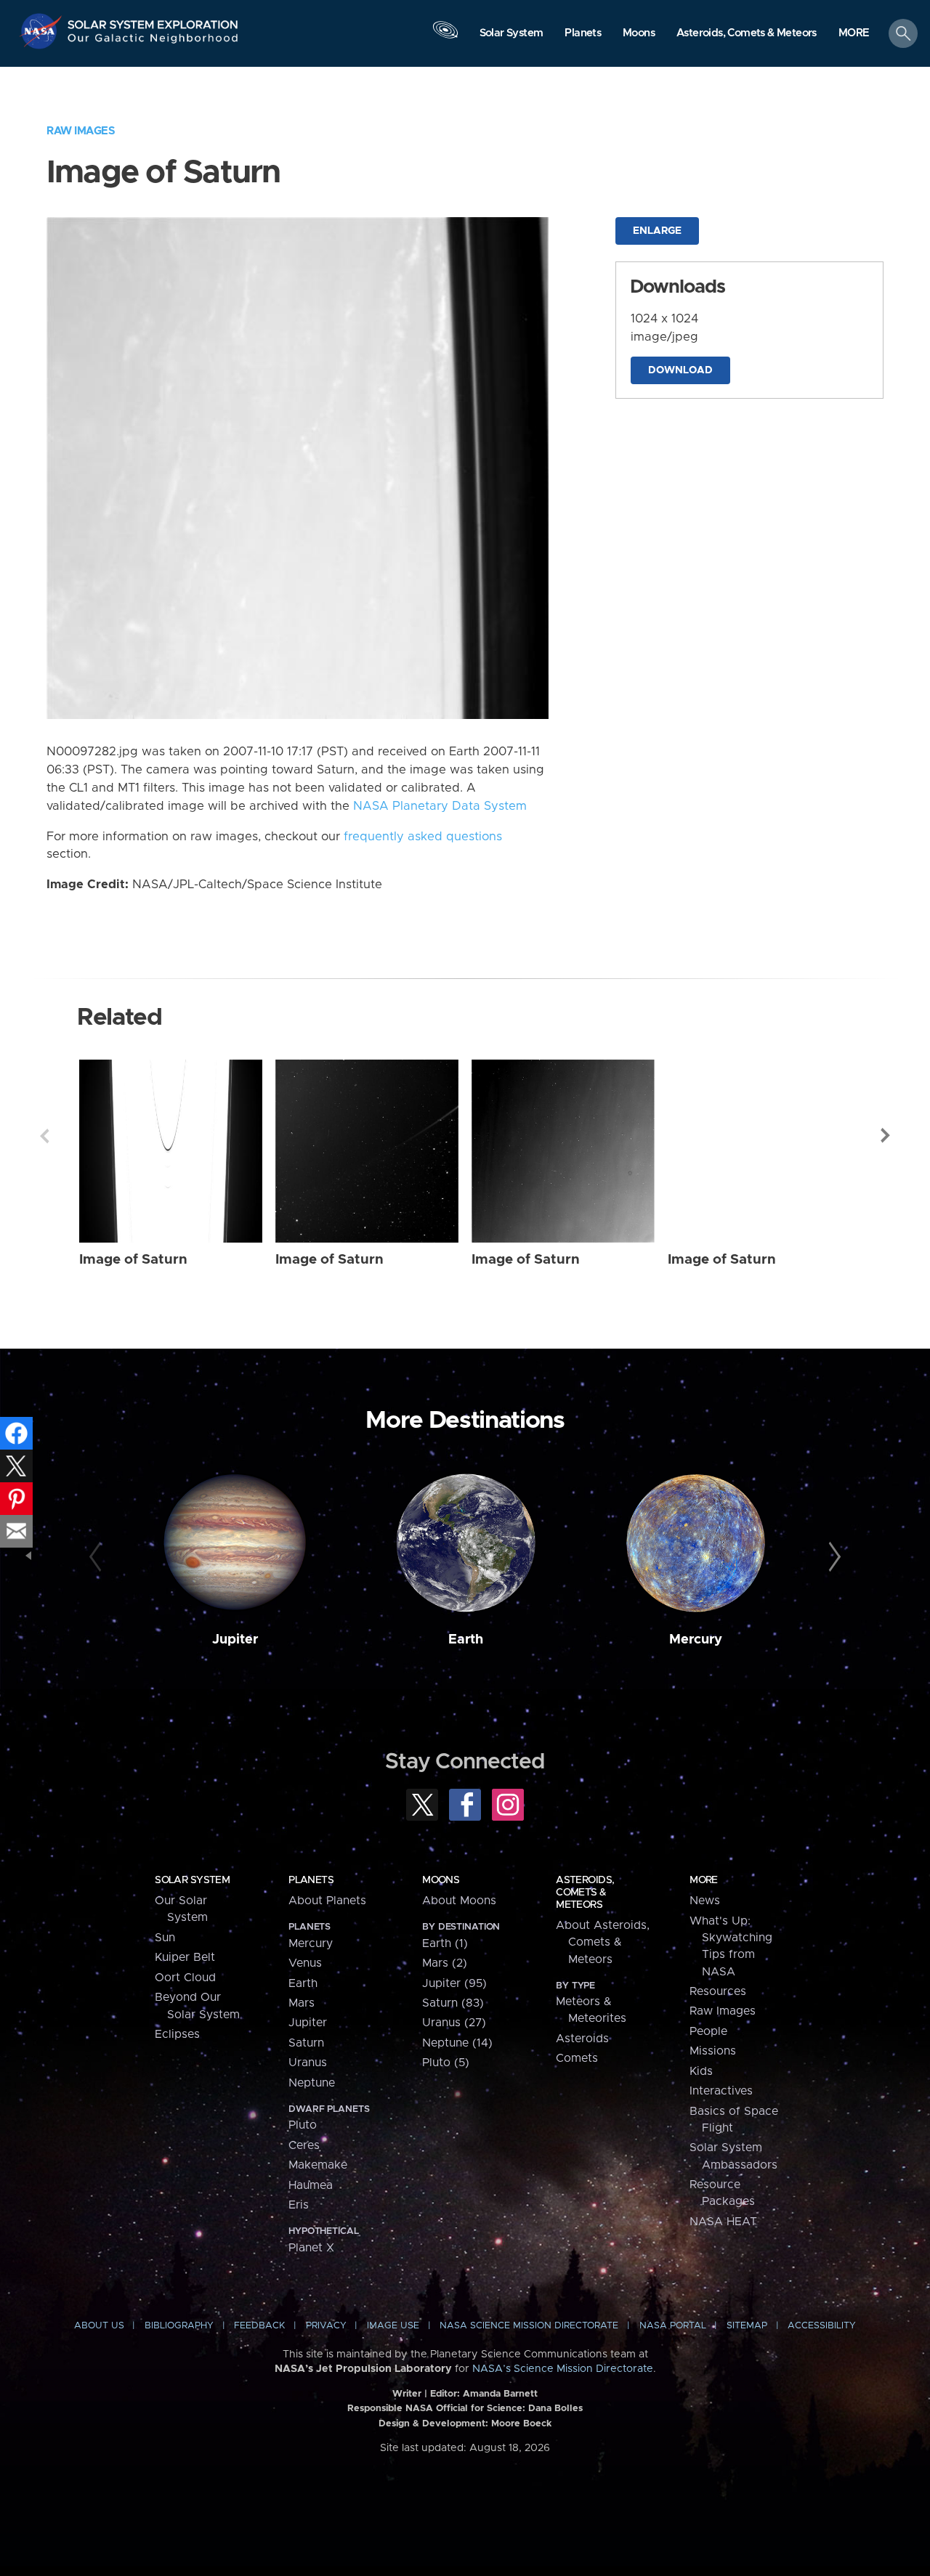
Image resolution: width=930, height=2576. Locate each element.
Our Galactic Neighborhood (153, 42)
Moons (441, 1880)
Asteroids (582, 2039)
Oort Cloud (185, 1978)
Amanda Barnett (500, 2394)
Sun (165, 1938)
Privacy (326, 2326)
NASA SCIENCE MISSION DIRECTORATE (529, 2326)
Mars (302, 2003)
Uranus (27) (454, 2023)
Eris (299, 2205)
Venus (305, 1963)
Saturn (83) (453, 2003)
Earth (466, 1640)
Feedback (259, 2326)
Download (680, 370)
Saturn (306, 2043)
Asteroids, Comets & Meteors (585, 1893)
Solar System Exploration (153, 21)
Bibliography (179, 2326)
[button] (854, 34)
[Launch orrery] (445, 37)
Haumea (311, 2185)
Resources (718, 1991)
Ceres (304, 2145)
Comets (577, 2058)
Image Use (393, 2326)
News (705, 1901)
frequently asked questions (423, 837)
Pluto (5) (446, 2063)
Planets (311, 1880)
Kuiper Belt (185, 1957)
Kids (701, 2071)
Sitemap (747, 2326)
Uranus (308, 2063)
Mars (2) (445, 1963)
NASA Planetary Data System (440, 806)
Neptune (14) (457, 2043)
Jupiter (235, 1640)
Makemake (318, 2165)
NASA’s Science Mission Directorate (563, 2369)
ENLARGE (657, 231)
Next (886, 1136)
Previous (44, 1136)
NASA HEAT (723, 2222)
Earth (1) (445, 1943)
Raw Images (81, 131)
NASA (43, 31)
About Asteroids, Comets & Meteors (603, 1942)
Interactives (721, 2091)
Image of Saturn (133, 1260)
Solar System (192, 1880)
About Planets (327, 1901)
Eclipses (177, 2034)
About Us (99, 2326)
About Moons (459, 1901)
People (708, 2031)
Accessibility (822, 2326)
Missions (713, 2051)
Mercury (696, 1640)
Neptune (312, 2083)
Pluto (303, 2125)
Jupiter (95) (454, 1983)
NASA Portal (673, 2326)
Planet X (311, 2248)
